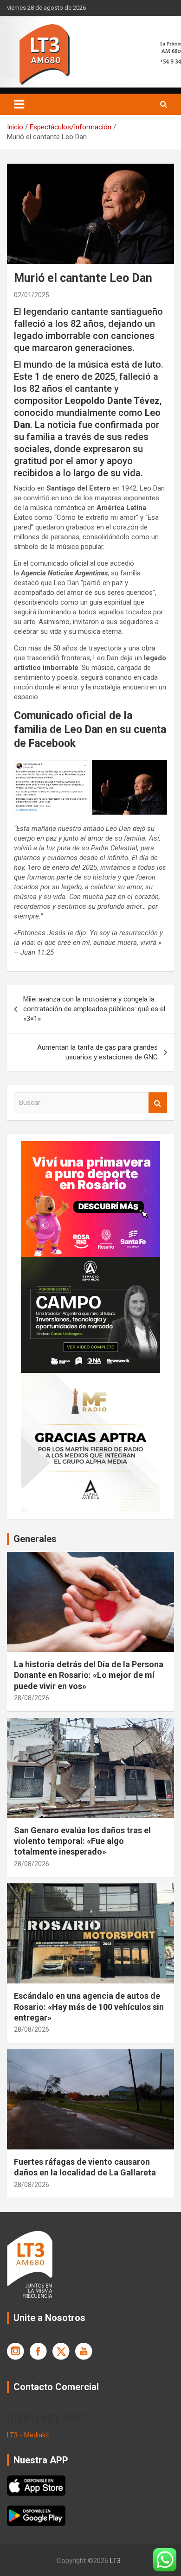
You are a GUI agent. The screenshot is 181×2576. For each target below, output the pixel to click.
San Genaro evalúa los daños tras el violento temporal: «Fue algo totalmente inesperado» (82, 1841)
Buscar (158, 1103)
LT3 (115, 2561)
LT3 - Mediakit (28, 2435)
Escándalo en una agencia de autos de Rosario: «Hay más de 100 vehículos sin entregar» (89, 2007)
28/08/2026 (32, 1698)
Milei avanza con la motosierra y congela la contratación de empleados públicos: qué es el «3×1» (94, 1009)
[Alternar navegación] (19, 104)
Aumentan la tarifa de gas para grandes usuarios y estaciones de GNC (97, 1052)
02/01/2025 (32, 295)
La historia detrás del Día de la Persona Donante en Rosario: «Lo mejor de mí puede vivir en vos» (89, 1675)
